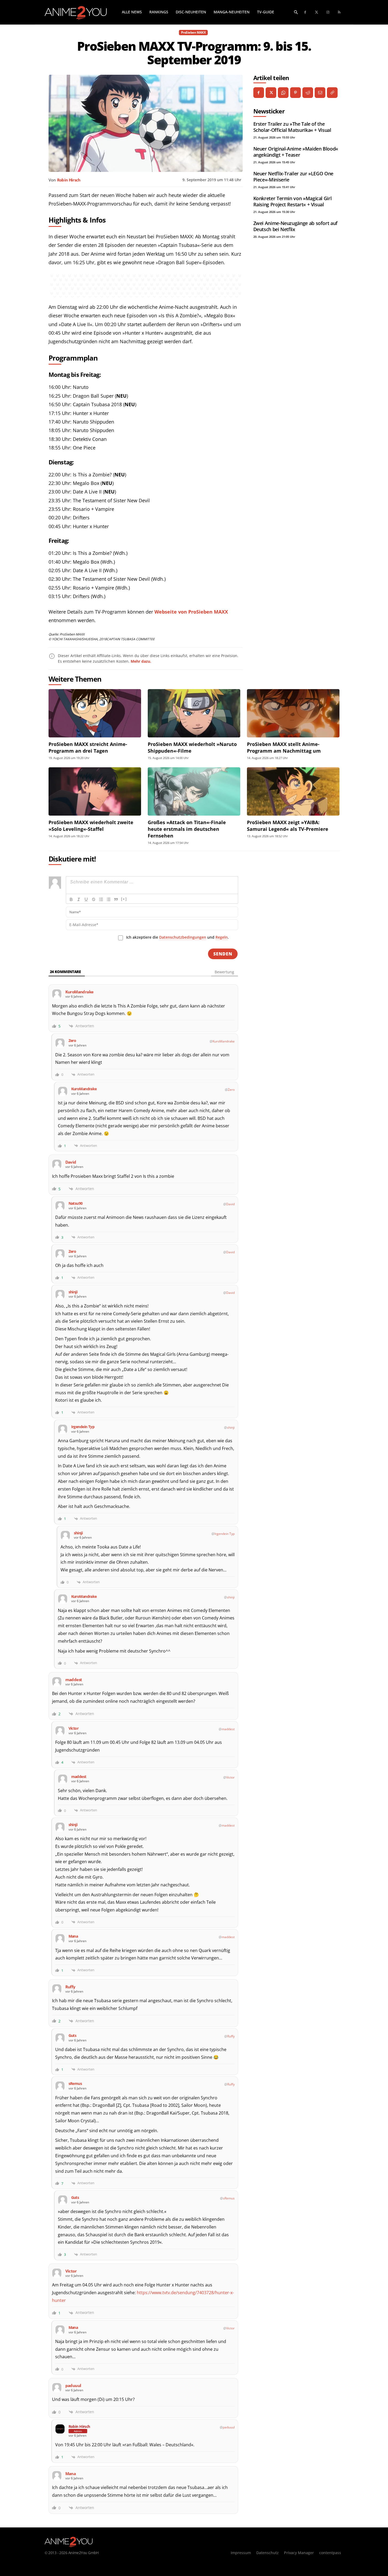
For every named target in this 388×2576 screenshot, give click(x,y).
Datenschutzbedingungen (183, 937)
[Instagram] (328, 12)
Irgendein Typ (225, 1534)
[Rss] (339, 12)
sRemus (229, 2198)
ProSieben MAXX (193, 32)
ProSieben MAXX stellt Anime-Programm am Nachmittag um (284, 747)
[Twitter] (317, 12)
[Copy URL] (332, 93)
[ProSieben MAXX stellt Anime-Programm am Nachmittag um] (293, 713)
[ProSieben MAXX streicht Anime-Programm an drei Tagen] (95, 713)
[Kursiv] (79, 899)
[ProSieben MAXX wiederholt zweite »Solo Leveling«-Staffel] (95, 791)
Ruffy (231, 2036)
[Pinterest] (295, 93)
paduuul (229, 2427)
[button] (296, 12)
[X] (271, 93)
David (230, 1204)
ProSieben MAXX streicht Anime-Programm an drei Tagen (88, 747)
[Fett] (71, 899)
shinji (231, 1427)
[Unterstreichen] (86, 899)
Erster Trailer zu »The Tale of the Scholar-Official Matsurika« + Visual (292, 127)
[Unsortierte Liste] (109, 899)
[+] (124, 899)
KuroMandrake (224, 1041)
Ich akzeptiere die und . (177, 937)
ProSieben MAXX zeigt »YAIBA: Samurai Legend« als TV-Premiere (288, 826)
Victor (230, 1777)
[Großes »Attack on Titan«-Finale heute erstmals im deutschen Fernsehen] (194, 791)
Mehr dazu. (141, 661)
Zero (231, 1090)
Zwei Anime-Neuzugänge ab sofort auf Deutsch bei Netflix (295, 226)
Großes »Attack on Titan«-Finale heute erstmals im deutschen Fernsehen (187, 829)
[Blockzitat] (116, 899)
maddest (228, 1729)
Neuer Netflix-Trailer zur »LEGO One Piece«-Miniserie (293, 177)
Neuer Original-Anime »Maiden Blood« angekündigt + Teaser (296, 152)
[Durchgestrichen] (94, 899)
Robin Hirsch (69, 180)
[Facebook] (305, 12)
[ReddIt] (308, 93)
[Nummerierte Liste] (101, 899)
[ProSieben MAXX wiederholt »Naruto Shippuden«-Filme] (194, 713)
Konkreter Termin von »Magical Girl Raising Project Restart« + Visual (293, 201)
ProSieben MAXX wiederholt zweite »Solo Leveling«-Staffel (91, 826)
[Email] (320, 93)
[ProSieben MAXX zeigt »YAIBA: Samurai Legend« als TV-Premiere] (293, 791)
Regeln (222, 937)
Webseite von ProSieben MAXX (191, 612)
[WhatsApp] (283, 93)
